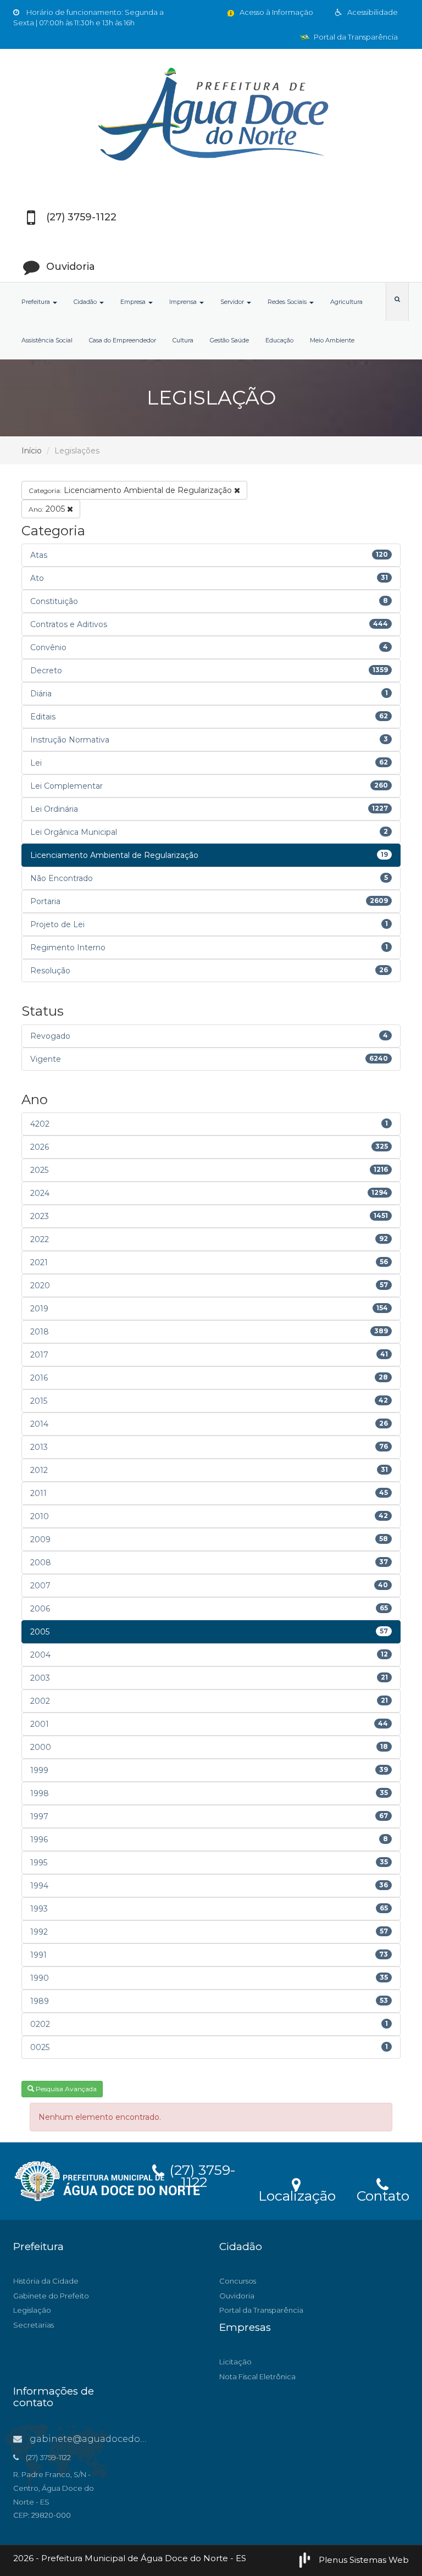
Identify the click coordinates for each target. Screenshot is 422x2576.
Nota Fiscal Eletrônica (257, 2376)
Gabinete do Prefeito (51, 2296)
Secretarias (34, 2325)
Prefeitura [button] (37, 302)
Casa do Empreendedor (123, 340)
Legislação (32, 2310)
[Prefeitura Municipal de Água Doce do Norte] (211, 116)
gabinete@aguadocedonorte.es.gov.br (118, 2439)
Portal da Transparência (355, 37)
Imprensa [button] (184, 302)
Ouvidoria (237, 2296)
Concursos (238, 2281)
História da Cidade (46, 2281)
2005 (48, 509)
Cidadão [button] (86, 302)
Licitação (235, 2362)
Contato (383, 2194)
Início (32, 451)
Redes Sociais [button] (288, 302)
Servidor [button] (233, 302)
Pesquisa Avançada (65, 2089)
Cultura (183, 340)
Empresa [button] (134, 302)
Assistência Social (47, 340)
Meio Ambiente (332, 340)
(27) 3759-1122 (201, 2174)
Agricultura (346, 302)
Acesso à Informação (276, 12)
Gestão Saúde (229, 340)
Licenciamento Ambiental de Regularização (131, 490)
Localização (297, 2194)
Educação (279, 340)
